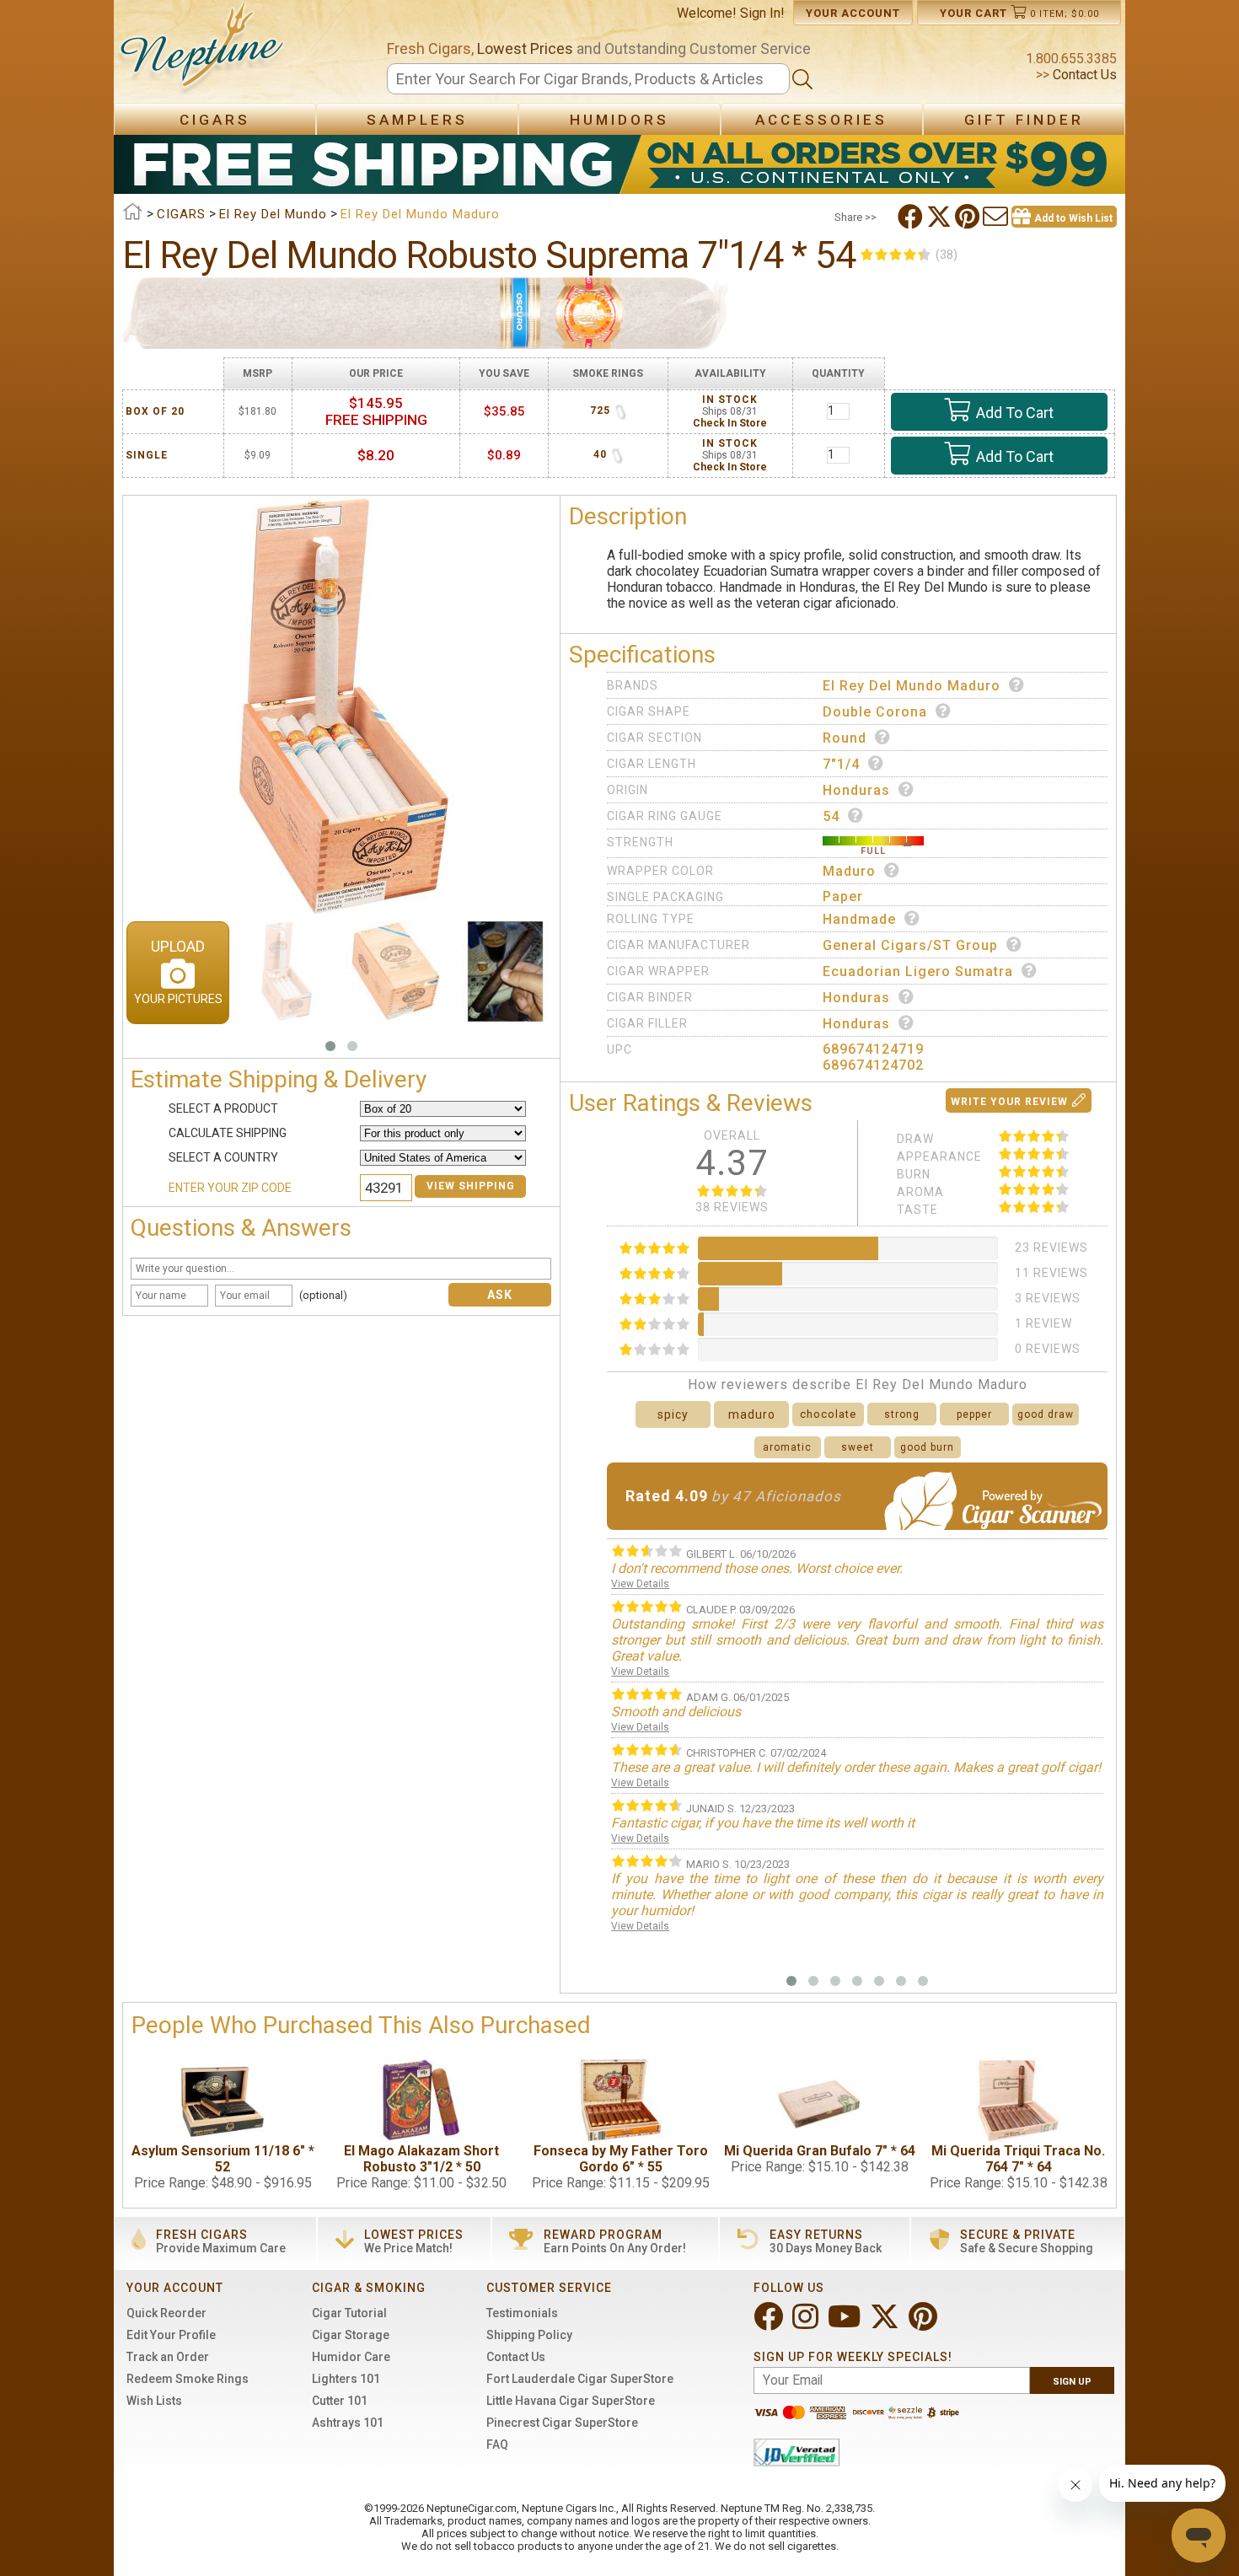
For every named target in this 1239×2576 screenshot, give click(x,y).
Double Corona (875, 712)
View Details (640, 1584)
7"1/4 (841, 764)
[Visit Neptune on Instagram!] (807, 2324)
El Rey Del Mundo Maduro (912, 686)
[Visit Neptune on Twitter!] (886, 2324)
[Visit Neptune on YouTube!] (846, 2324)
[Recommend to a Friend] (997, 217)
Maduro (849, 871)
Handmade (859, 919)
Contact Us (1083, 75)
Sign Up (1072, 2382)
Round (845, 738)
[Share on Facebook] (912, 217)
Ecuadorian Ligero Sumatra (918, 971)
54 (831, 816)
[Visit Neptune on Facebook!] (770, 2324)
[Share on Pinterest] (969, 217)
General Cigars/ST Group (910, 945)
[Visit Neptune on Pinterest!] (925, 2324)
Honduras (856, 790)
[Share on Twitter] (941, 217)
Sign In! (762, 13)
